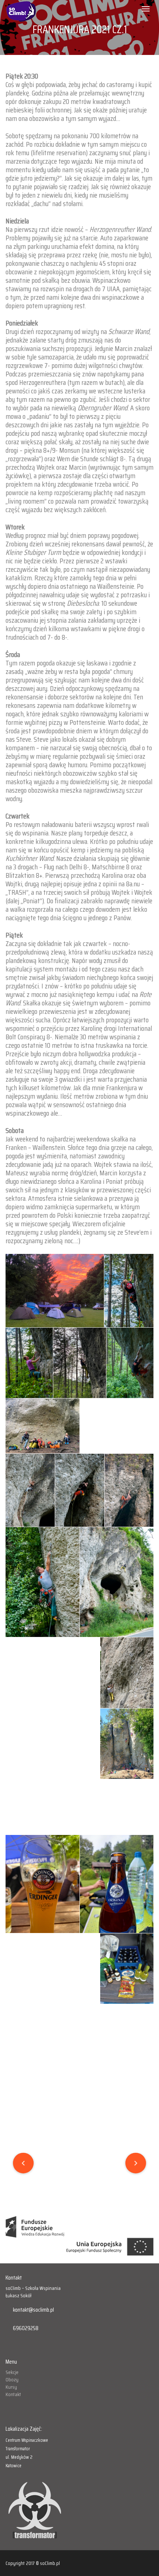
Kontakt (13, 2394)
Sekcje (12, 2372)
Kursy (11, 2387)
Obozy (12, 2379)
